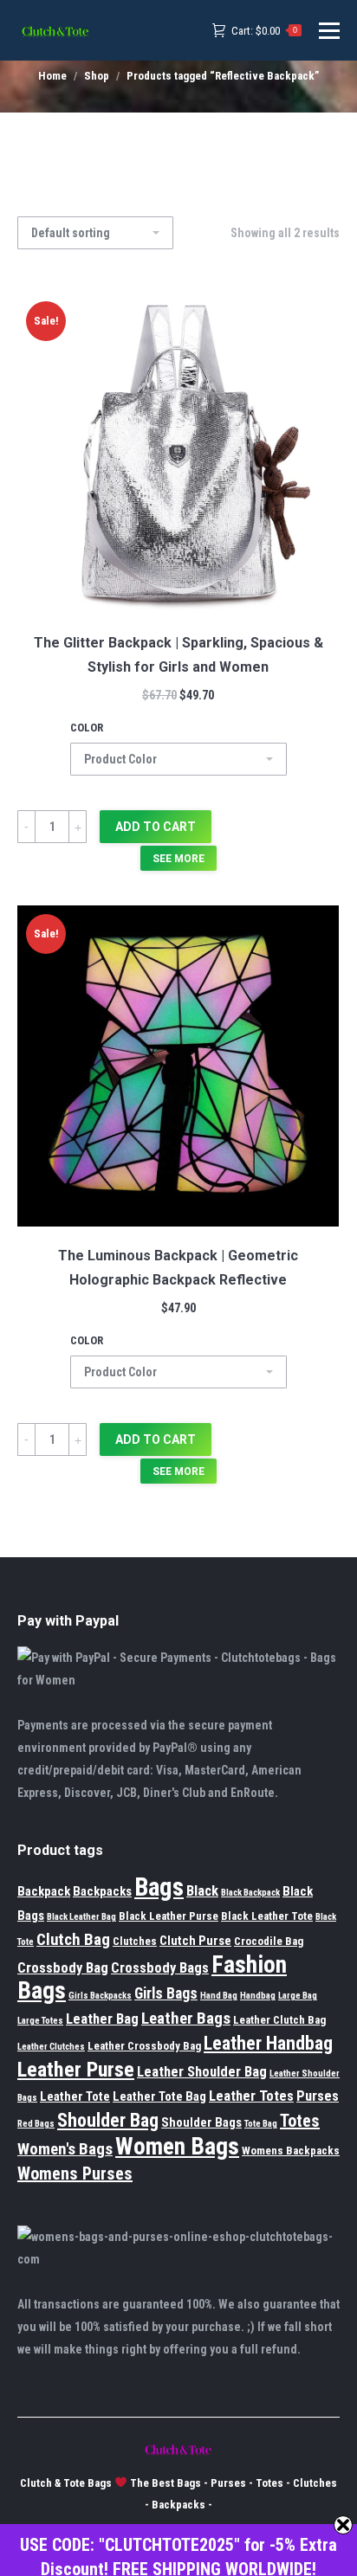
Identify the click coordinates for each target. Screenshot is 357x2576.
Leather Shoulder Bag (202, 2072)
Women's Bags (65, 2149)
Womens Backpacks (291, 2151)
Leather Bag (102, 2019)
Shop (97, 76)
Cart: (264, 31)
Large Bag (298, 1996)
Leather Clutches (51, 2047)
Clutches (135, 1941)
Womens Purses (75, 2173)
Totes (300, 2121)
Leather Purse (76, 2070)
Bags (159, 1887)
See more (178, 859)
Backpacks (102, 1891)
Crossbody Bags (160, 1968)
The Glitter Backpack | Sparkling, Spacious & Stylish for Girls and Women (178, 655)
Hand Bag (219, 1996)
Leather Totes (251, 2096)
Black (202, 1891)
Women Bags (177, 2147)
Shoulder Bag (108, 2120)
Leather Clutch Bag (279, 2020)
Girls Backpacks (100, 1996)
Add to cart (156, 827)
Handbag (258, 1996)
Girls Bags (166, 1993)
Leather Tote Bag (159, 2096)
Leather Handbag (268, 2043)
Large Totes (40, 2021)
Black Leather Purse (169, 1916)
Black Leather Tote (267, 1916)
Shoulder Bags (201, 2122)
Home (52, 76)
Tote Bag (261, 2124)
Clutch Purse (195, 1941)
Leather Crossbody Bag (144, 2046)
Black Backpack (250, 1893)
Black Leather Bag (81, 1917)
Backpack (44, 1891)
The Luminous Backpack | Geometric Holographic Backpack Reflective (178, 1268)
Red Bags (36, 2124)
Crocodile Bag (269, 1941)
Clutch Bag (73, 1940)
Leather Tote (75, 2096)
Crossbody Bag (63, 1968)
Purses (318, 2096)
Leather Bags (186, 2019)
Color (87, 728)
